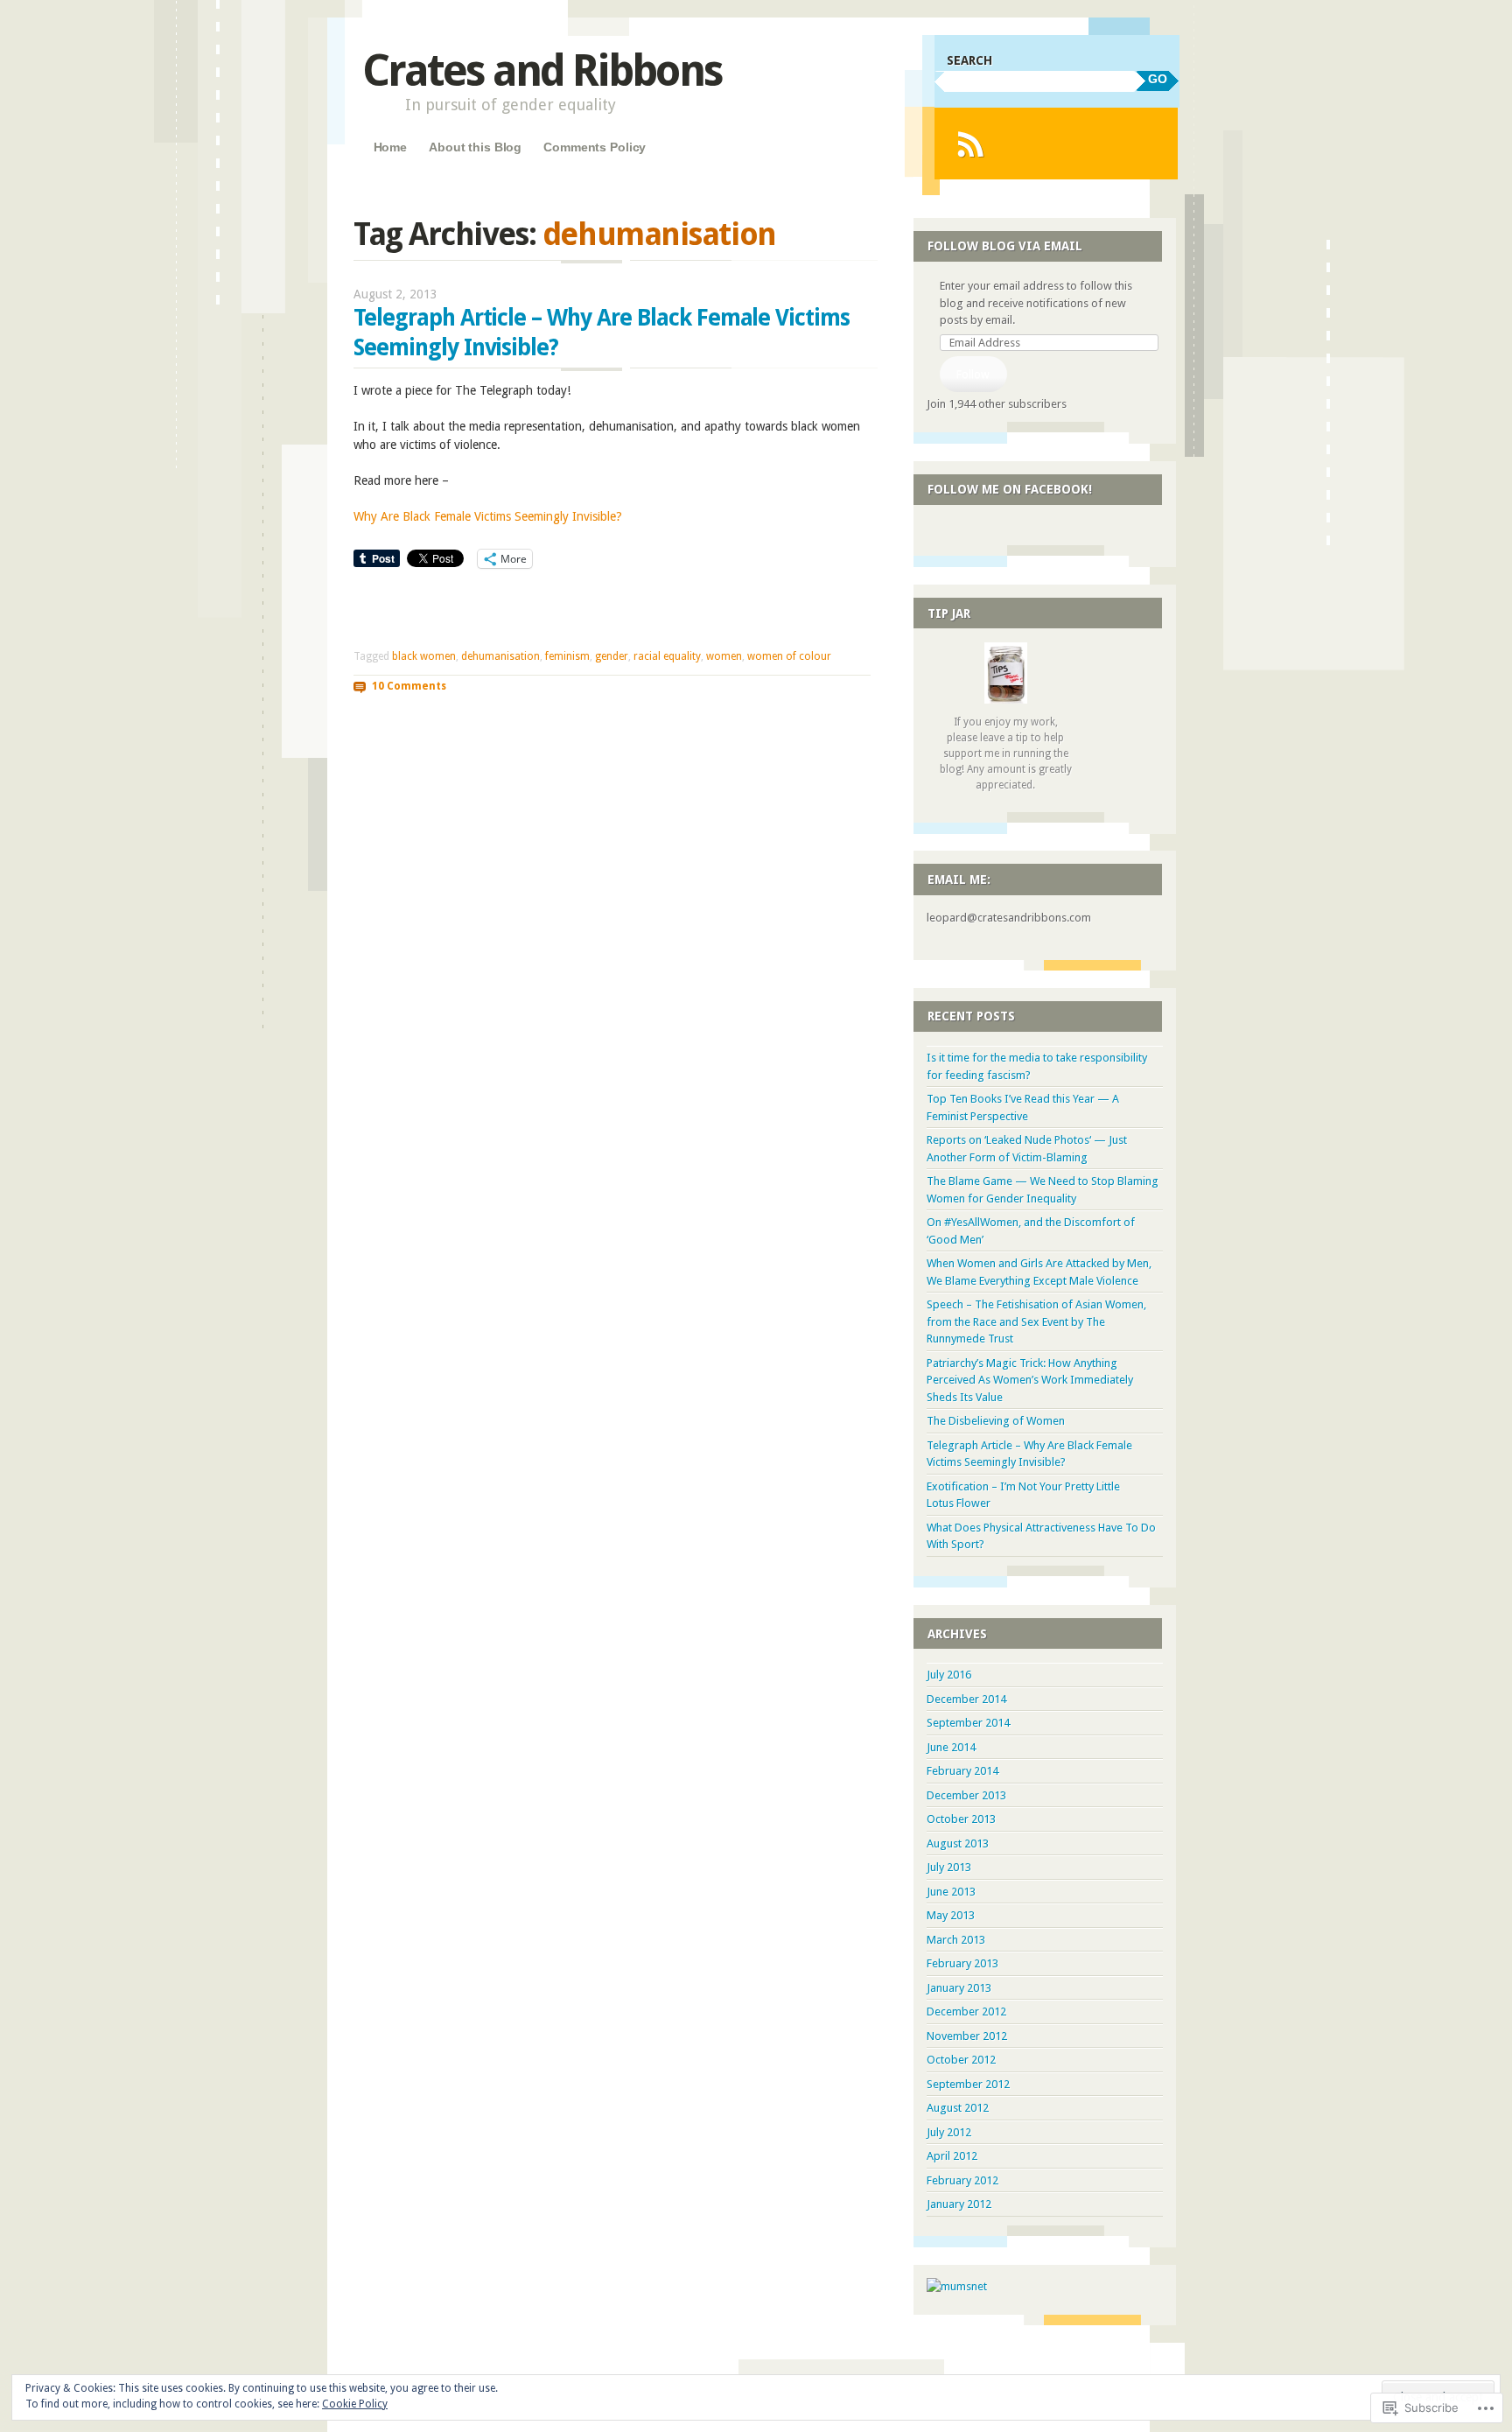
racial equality (667, 656)
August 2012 (958, 2108)
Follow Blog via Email (1005, 246)
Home (390, 147)
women (724, 656)
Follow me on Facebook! (1010, 489)
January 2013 (959, 1988)
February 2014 (962, 1771)
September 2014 (968, 1723)
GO (1158, 79)
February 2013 (962, 1963)
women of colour (789, 656)
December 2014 (966, 1699)
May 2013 (951, 1915)
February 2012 (962, 2180)
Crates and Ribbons (542, 70)
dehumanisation (500, 656)
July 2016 (949, 1675)
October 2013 (961, 1819)
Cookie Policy (355, 2404)
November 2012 (967, 2036)
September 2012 (968, 2084)
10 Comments (409, 686)
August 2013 (958, 1843)
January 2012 (959, 2204)
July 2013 (949, 1867)
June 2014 (951, 1747)
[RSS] (970, 144)
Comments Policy (595, 147)
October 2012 (961, 2060)
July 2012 (949, 2132)
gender (612, 656)
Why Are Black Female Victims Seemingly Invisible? (488, 516)
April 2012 (952, 2156)
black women (424, 656)
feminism (567, 656)
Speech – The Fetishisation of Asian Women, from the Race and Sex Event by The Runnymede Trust (1036, 1321)
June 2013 (951, 1892)
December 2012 (966, 2011)
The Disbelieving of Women (996, 1421)
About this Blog (475, 147)
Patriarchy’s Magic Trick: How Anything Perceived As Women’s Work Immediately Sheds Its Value (1030, 1380)
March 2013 (956, 1940)
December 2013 (966, 1795)
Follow (973, 374)
